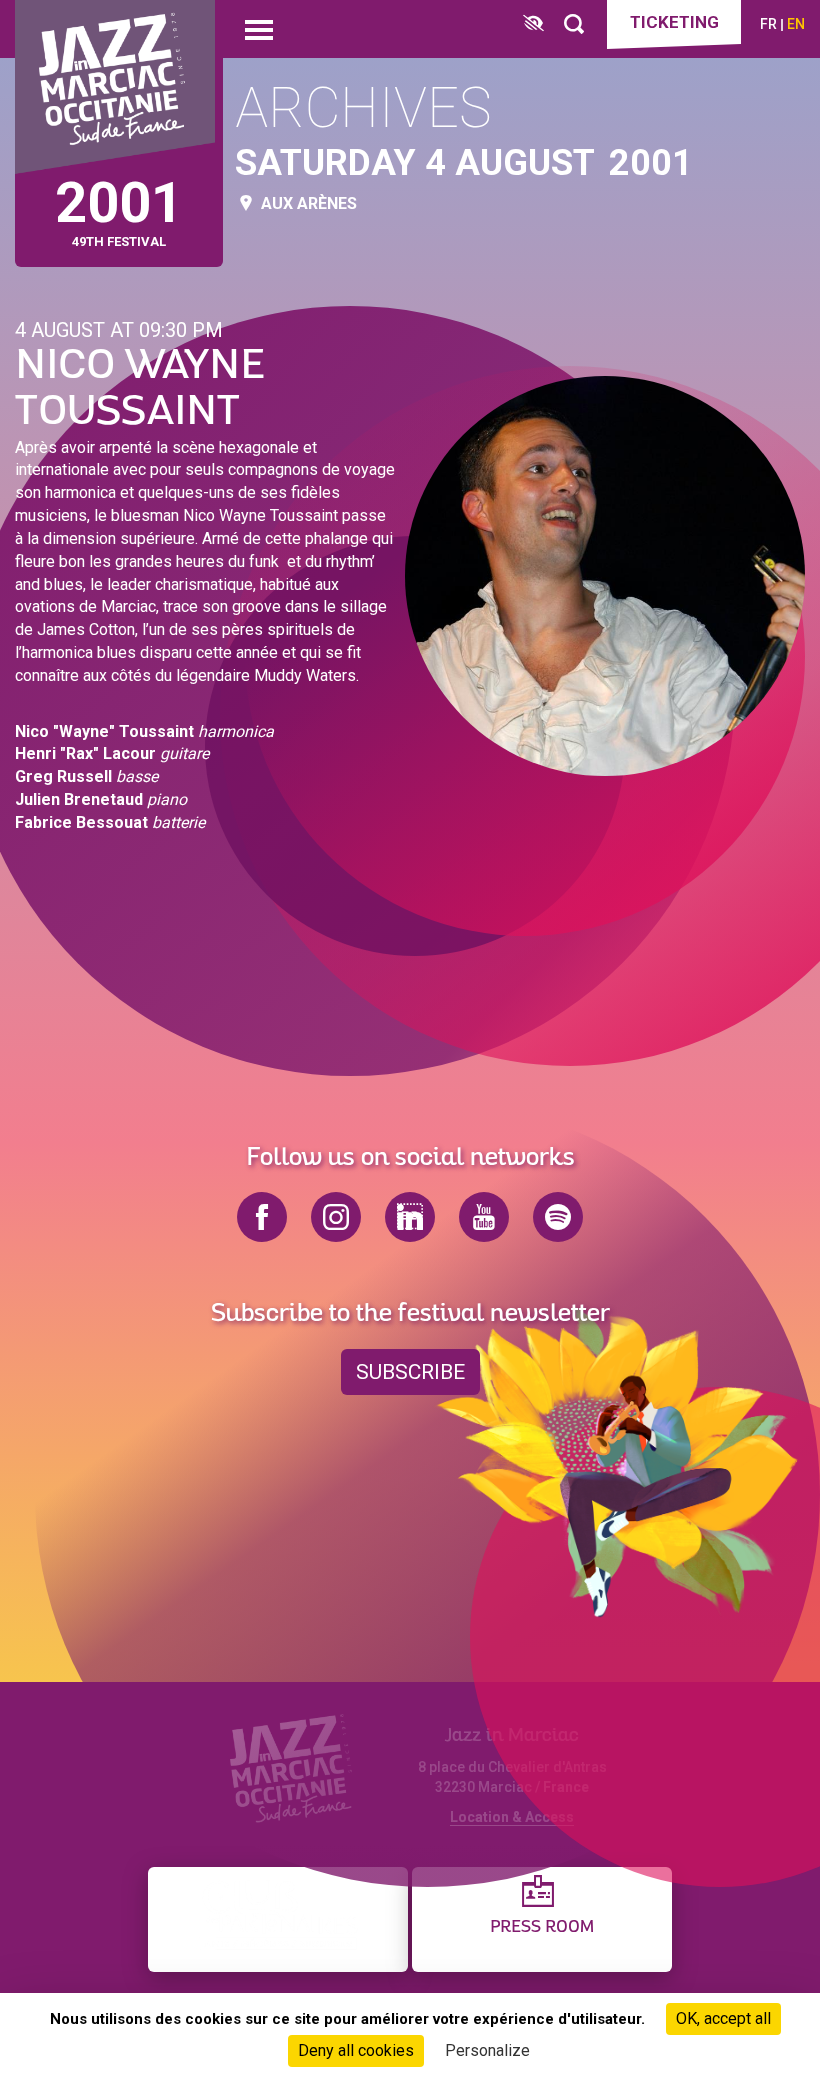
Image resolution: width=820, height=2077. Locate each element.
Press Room (542, 1927)
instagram (336, 1217)
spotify (558, 1217)
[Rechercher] (574, 24)
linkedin (410, 1217)
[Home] (115, 87)
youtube (484, 1217)
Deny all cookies (356, 2050)
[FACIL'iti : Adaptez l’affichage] (533, 24)
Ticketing (674, 22)
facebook (262, 1217)
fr (768, 24)
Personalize (487, 2050)
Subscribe (410, 1372)
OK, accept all (723, 2018)
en (796, 24)
